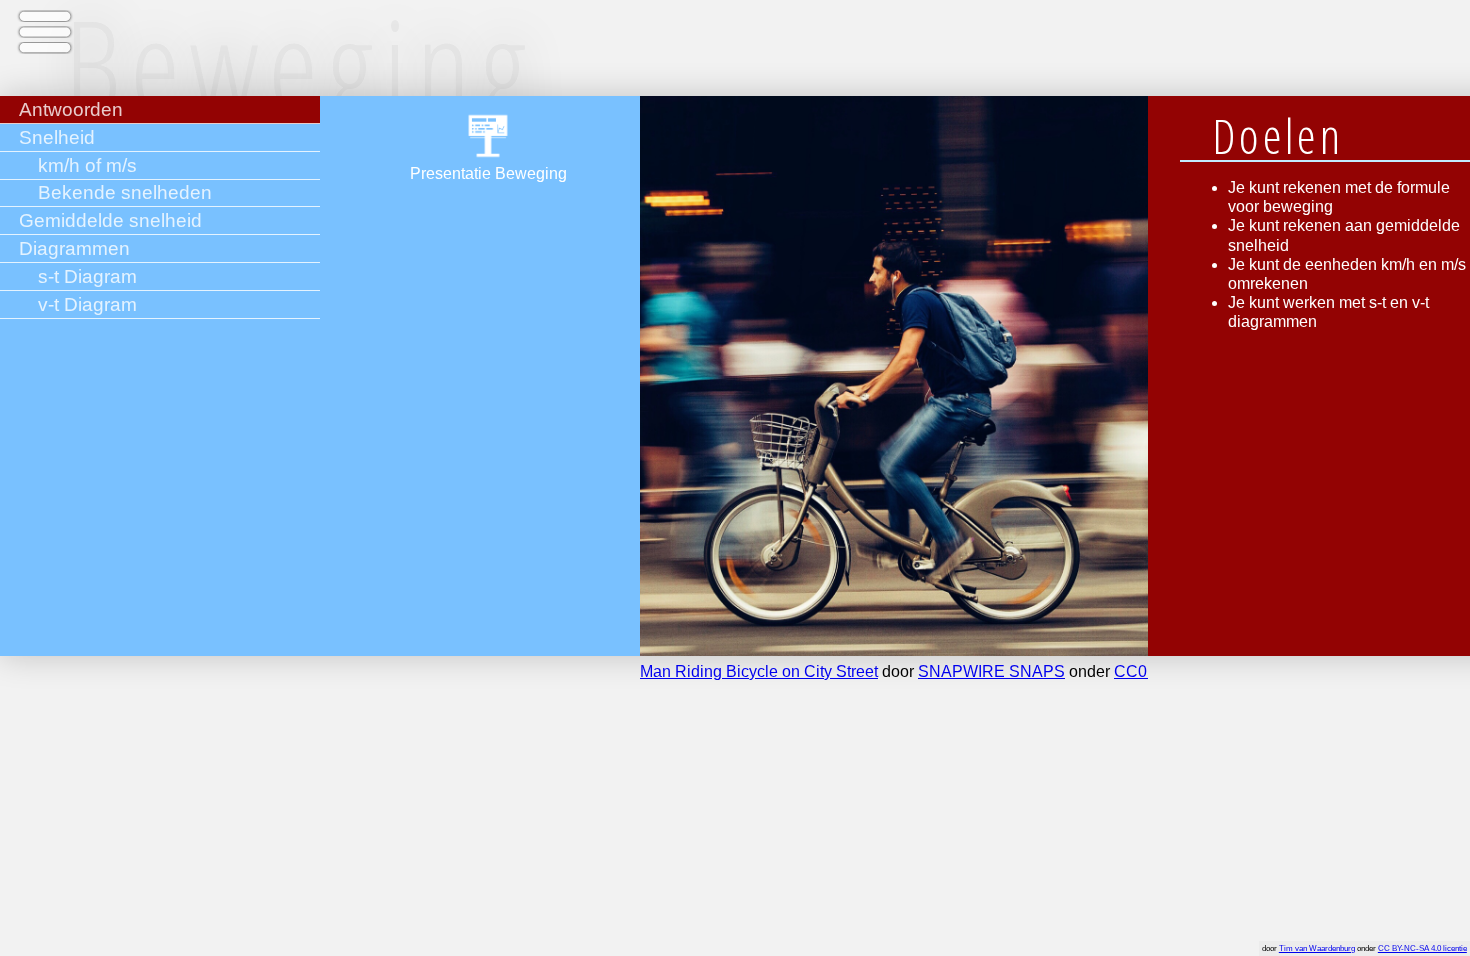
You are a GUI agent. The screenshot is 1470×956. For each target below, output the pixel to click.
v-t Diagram (87, 304)
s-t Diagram (87, 276)
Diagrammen (74, 248)
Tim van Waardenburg (1317, 948)
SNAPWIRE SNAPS (991, 671)
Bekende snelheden (125, 192)
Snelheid (57, 137)
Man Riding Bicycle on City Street (759, 671)
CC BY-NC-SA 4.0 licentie (1422, 948)
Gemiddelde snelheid (110, 220)
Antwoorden (71, 109)
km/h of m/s (87, 165)
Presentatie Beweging (488, 173)
